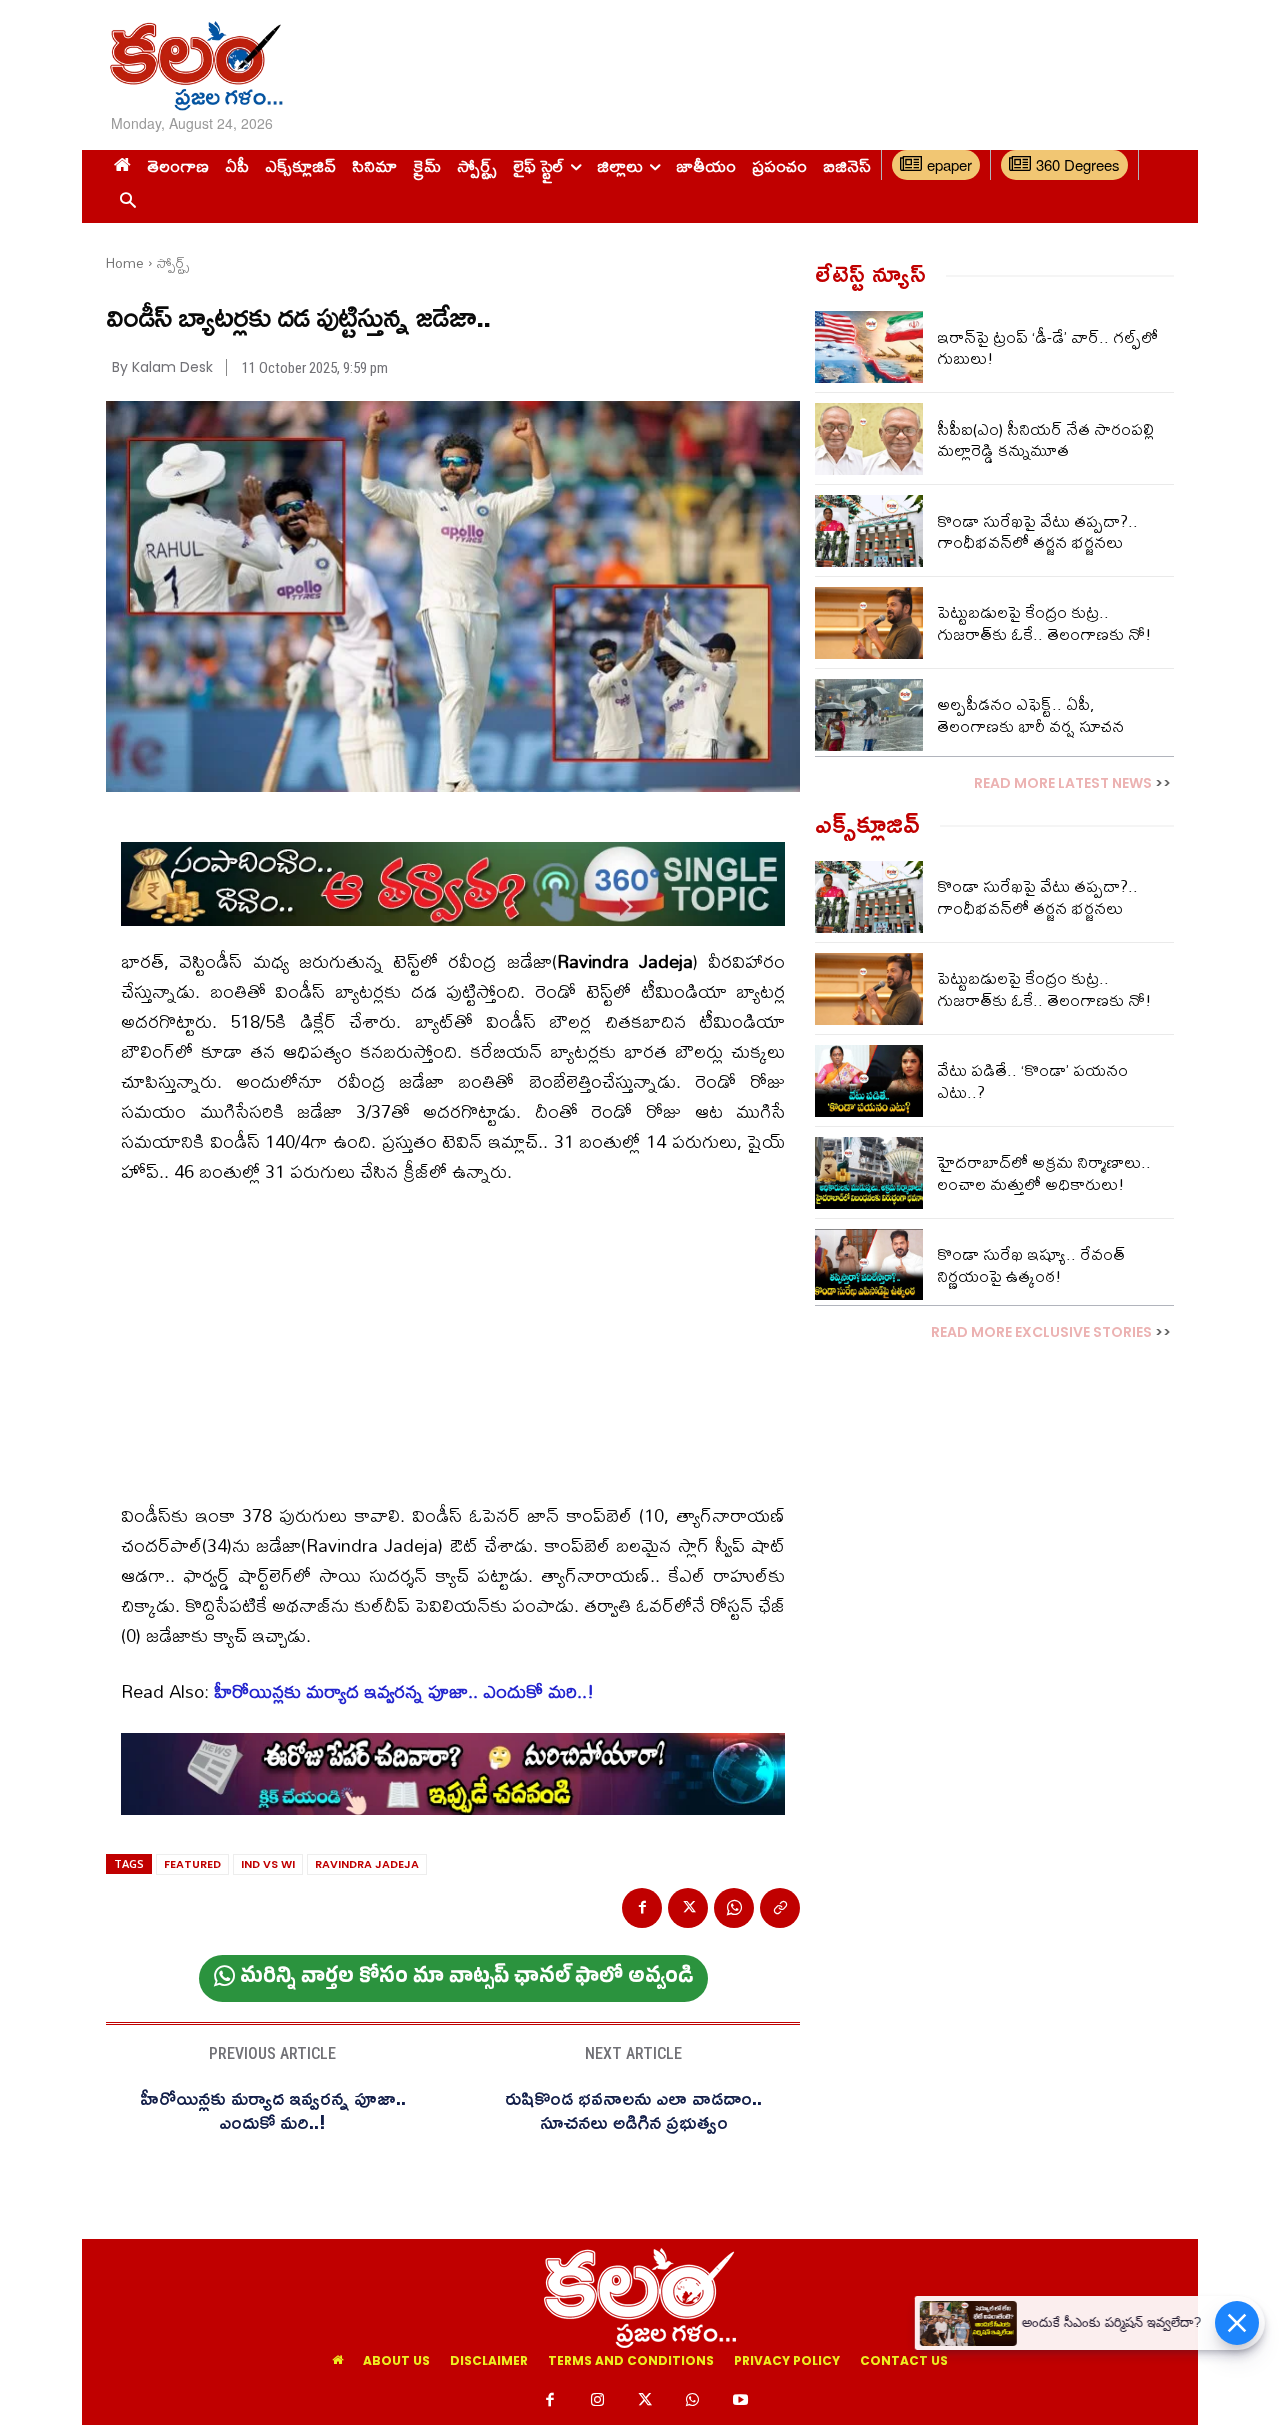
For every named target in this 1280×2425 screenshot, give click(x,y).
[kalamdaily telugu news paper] (277, 65)
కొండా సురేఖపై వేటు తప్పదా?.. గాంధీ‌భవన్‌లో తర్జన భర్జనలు (1037, 531)
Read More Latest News (1063, 783)
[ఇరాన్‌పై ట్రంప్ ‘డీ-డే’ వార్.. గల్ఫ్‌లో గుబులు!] (869, 347)
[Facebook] (642, 1908)
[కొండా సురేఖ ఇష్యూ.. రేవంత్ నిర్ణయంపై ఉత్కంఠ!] (869, 1265)
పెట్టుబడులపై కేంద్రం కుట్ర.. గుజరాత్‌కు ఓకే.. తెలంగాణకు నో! (1044, 622)
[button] (127, 201)
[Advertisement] (833, 65)
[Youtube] (740, 2401)
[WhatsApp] (734, 1908)
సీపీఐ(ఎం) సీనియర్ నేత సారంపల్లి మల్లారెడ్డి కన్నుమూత (1045, 439)
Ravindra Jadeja (367, 1864)
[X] (688, 1908)
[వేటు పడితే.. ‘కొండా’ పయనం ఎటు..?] (869, 1081)
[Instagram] (598, 2401)
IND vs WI (268, 1864)
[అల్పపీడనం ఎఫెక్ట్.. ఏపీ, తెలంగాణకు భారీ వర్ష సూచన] (869, 715)
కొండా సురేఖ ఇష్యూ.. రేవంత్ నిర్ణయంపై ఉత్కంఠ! (1031, 1264)
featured (192, 1864)
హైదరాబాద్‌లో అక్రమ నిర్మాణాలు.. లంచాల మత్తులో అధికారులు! (1044, 1172)
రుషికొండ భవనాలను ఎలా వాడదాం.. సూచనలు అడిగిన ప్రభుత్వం (633, 2109)
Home (125, 263)
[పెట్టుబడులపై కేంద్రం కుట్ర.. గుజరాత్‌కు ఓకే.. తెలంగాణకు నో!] (869, 623)
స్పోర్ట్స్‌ (173, 263)
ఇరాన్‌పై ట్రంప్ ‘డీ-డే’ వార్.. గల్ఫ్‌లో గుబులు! (1047, 347)
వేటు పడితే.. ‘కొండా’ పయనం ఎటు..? (1032, 1080)
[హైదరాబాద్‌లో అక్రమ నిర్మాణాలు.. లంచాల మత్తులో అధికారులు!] (869, 1173)
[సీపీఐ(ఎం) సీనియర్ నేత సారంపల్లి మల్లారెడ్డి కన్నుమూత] (869, 439)
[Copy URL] (780, 1908)
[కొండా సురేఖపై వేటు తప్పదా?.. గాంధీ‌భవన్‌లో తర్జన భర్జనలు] (869, 531)
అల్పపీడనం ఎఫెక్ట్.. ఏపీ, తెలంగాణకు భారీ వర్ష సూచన (1030, 714)
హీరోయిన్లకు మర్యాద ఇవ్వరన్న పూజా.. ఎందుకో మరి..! (404, 1691)
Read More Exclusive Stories (1041, 1332)
